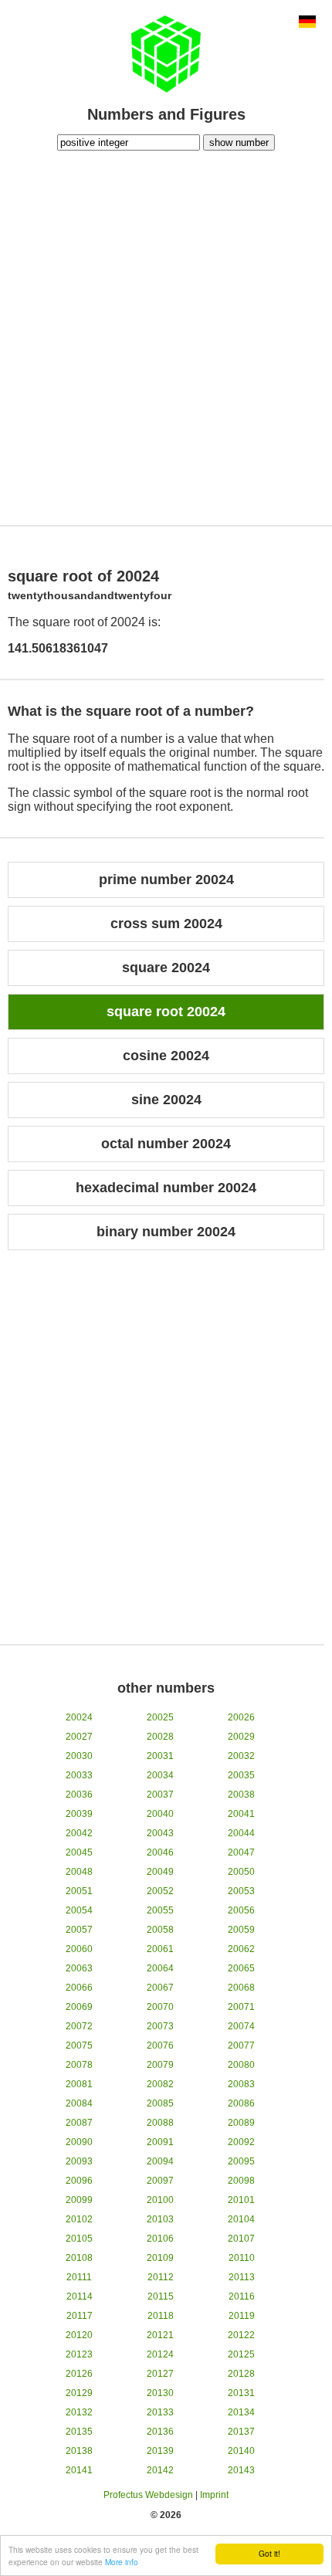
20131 (241, 2393)
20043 (160, 1833)
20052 (160, 1891)
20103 (160, 2219)
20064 (160, 1968)
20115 (161, 2296)
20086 (241, 2103)
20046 (160, 1852)
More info (122, 2562)
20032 (241, 1756)
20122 (241, 2335)
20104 (241, 2219)
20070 (160, 2007)
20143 (241, 2470)
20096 (79, 2181)
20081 (79, 2084)
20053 (241, 1891)
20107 (241, 2239)
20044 (241, 1833)
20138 (79, 2451)
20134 (241, 2412)
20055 (160, 1910)
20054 (79, 1910)
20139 (160, 2451)
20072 (79, 2026)
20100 (160, 2200)
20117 (80, 2316)
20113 (242, 2277)
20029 (241, 1737)
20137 (241, 2432)
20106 (160, 2239)
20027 (79, 1737)
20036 (79, 1795)
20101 (241, 2200)
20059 (241, 1930)
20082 (160, 2084)
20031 (160, 1756)
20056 (241, 1910)
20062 (241, 1949)
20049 (160, 1872)
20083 (241, 2084)
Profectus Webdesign (148, 2495)
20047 (241, 1852)
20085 (160, 2103)
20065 (241, 1968)
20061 (160, 1949)
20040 (160, 1814)
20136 (160, 2432)
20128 (241, 2374)
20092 (241, 2142)
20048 (79, 1872)
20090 (79, 2142)
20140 (241, 2451)
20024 (79, 1717)
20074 (241, 2026)
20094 (160, 2161)
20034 (160, 1775)
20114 (80, 2296)
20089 (241, 2123)
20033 (79, 1775)
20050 (241, 1872)
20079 (160, 2065)
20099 (79, 2200)
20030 (79, 1756)
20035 (241, 1775)
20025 (160, 1717)
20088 (160, 2123)
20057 (79, 1930)
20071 (241, 2007)
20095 (241, 2161)
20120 (79, 2335)
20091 (160, 2142)
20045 (79, 1852)
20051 (79, 1891)
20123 (79, 2354)
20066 (79, 1988)
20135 (79, 2432)
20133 (160, 2412)
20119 (242, 2316)
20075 (79, 2046)
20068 (241, 1988)
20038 (241, 1795)
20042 (79, 1833)
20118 (161, 2316)
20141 (79, 2470)
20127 (160, 2374)
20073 (160, 2026)
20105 (79, 2239)
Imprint (214, 2495)
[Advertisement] (166, 336)
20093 (79, 2161)
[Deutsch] (307, 23)
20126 (79, 2374)
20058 (160, 1930)
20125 (241, 2354)
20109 (160, 2258)
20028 (160, 1737)
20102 (79, 2219)
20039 (79, 1814)
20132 (79, 2412)
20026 (241, 1717)
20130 (160, 2393)
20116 (242, 2296)
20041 (241, 1814)
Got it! (269, 2553)
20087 (79, 2123)
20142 (160, 2470)
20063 (79, 1968)
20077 (241, 2046)
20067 (160, 1988)
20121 (160, 2335)
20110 (242, 2258)
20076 (160, 2046)
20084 (79, 2103)
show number (239, 142)
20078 (79, 2065)
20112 (161, 2277)
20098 (241, 2181)
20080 (241, 2065)
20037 (160, 1795)
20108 (79, 2258)
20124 (160, 2354)
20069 (79, 2007)
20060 (79, 1949)
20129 (79, 2393)
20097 (160, 2181)
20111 (79, 2277)
